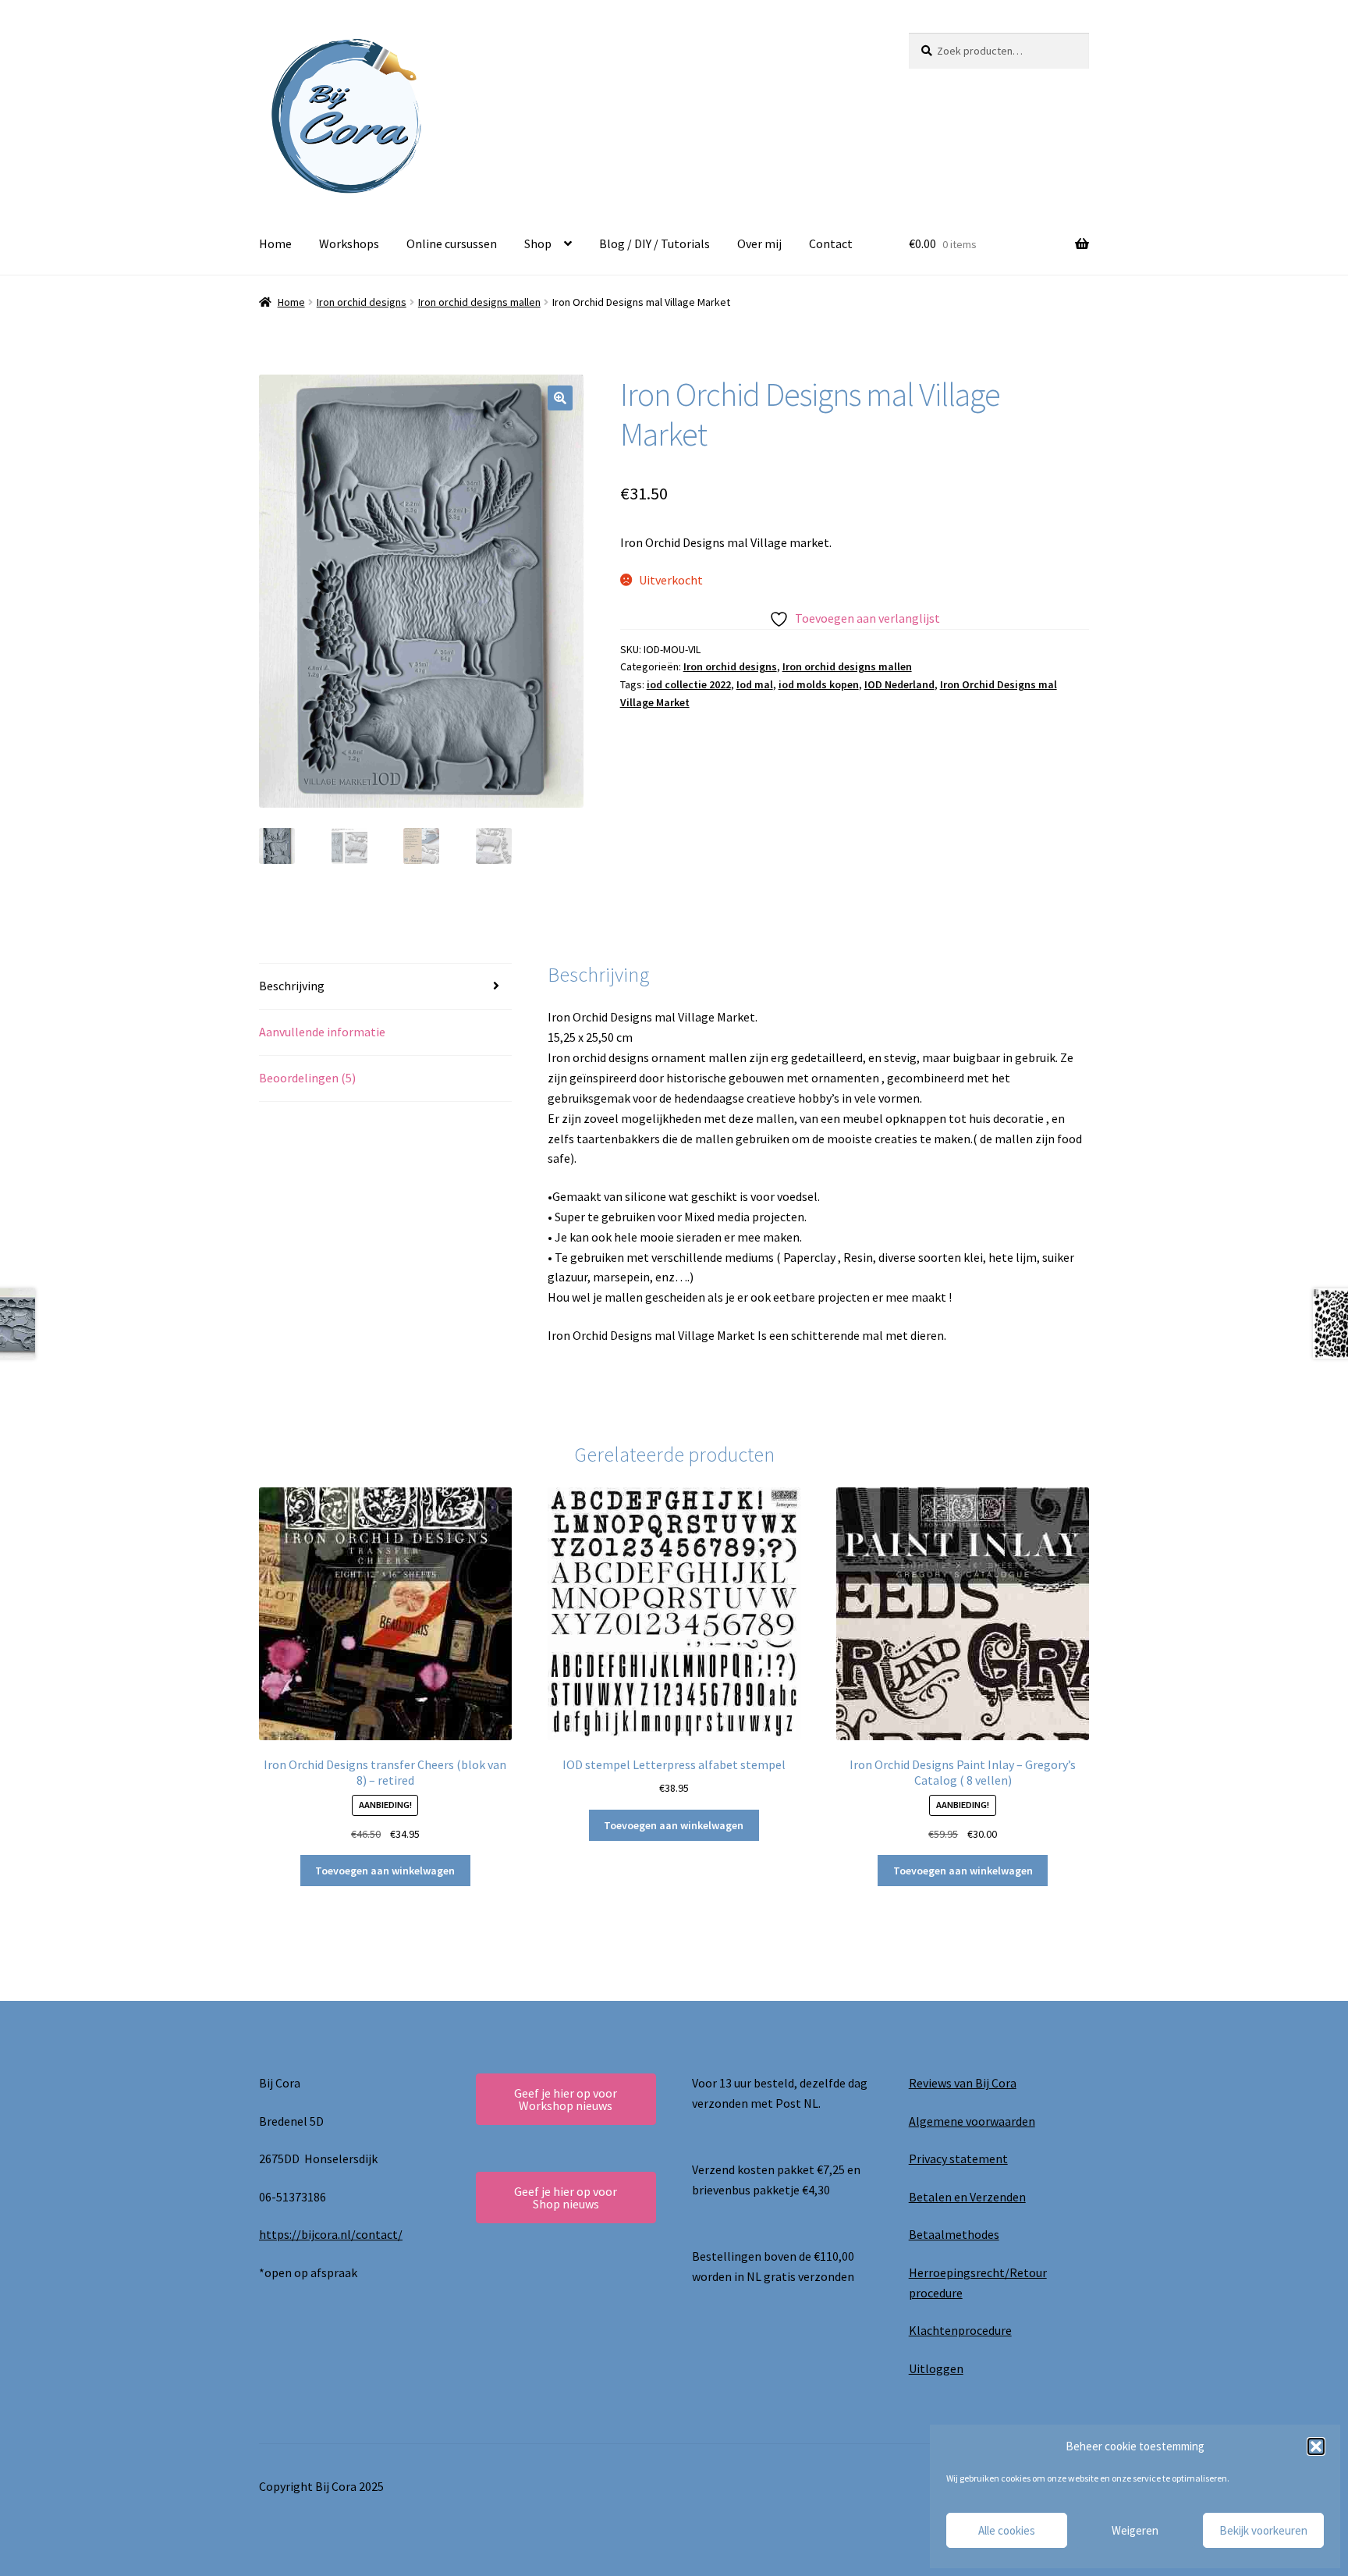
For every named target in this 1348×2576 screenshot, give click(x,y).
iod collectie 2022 (689, 684)
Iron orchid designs (362, 302)
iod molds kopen (819, 684)
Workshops (349, 243)
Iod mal (755, 684)
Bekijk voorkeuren (1263, 2530)
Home (275, 243)
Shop (538, 243)
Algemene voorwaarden (972, 2121)
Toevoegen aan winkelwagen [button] (385, 1871)
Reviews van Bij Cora (963, 2083)
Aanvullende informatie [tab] (322, 1032)
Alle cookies (1007, 2530)
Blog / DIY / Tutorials (654, 243)
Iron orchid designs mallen (479, 302)
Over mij (759, 243)
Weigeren (1135, 2530)
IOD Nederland (899, 684)
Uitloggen (936, 2368)
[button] (1316, 2446)
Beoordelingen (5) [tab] (307, 1078)
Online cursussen (452, 243)
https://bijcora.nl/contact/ (331, 2234)
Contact (831, 243)
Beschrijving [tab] (292, 986)
